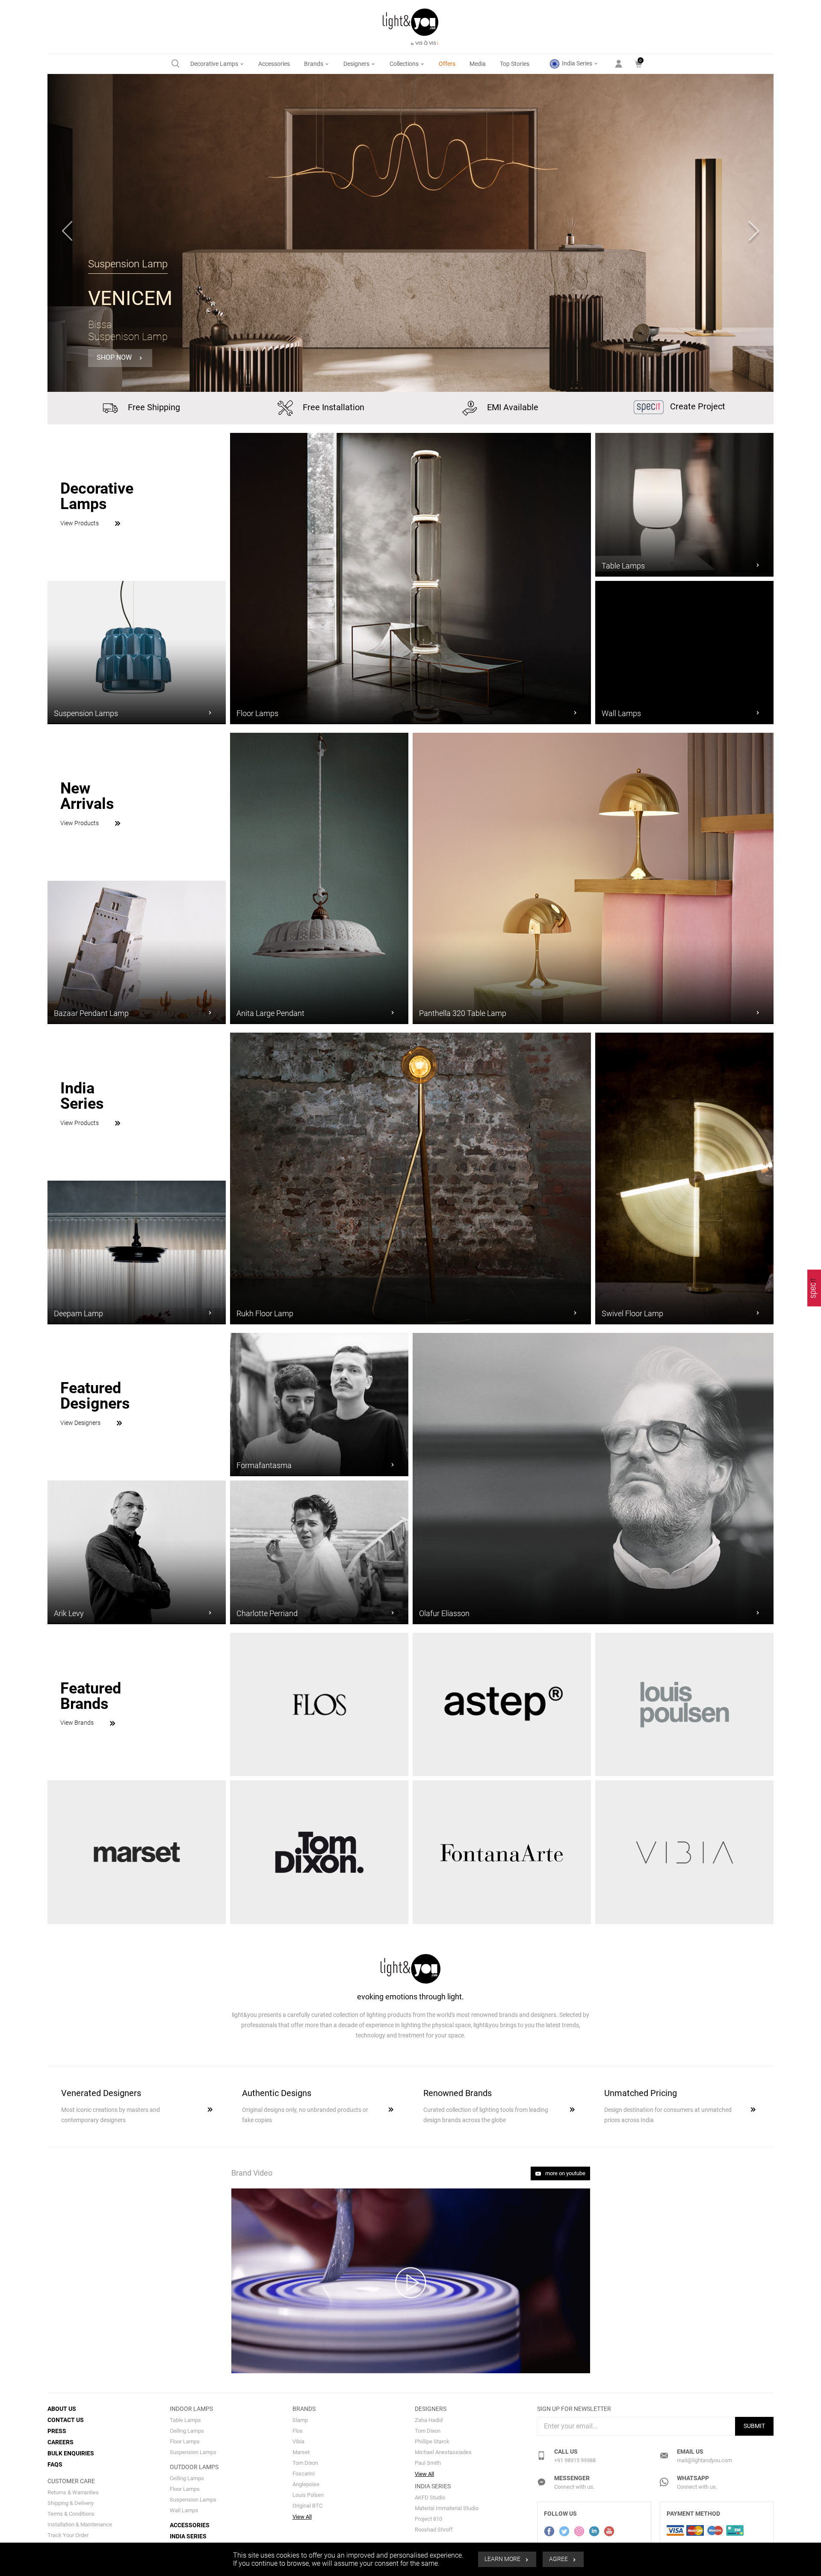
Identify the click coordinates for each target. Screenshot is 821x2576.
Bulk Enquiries (71, 2453)
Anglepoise (306, 2484)
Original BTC (307, 2506)
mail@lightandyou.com (704, 2460)
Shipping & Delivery (71, 2503)
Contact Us (66, 2420)
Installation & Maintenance (80, 2524)
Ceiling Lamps (187, 2431)
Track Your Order (68, 2535)
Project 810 (428, 2519)
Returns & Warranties (73, 2492)
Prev (67, 233)
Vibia (298, 2441)
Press (57, 2431)
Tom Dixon (305, 2463)
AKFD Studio (430, 2498)
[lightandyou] (814, 1288)
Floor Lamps (185, 2441)
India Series (577, 63)
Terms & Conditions (71, 2514)
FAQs (55, 2464)
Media (478, 64)
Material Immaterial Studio (447, 2508)
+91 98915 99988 (575, 2460)
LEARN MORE (503, 2559)
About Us (62, 2409)
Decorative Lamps (215, 64)
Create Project (697, 406)
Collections (405, 64)
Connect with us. (574, 2487)
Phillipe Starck (432, 2441)
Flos (298, 2431)
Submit (754, 2426)
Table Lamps (185, 2420)
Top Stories (515, 64)
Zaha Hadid (429, 2420)
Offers (447, 64)
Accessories (274, 64)
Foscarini (304, 2474)
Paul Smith (428, 2463)
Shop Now (115, 358)
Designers (357, 64)
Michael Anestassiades (443, 2452)
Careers (61, 2442)
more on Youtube (565, 2173)
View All (302, 2517)
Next (754, 233)
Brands (314, 64)
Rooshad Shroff (434, 2530)
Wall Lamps (184, 2510)
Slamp (300, 2420)
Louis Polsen (308, 2495)
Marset (301, 2452)
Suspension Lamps (193, 2452)
